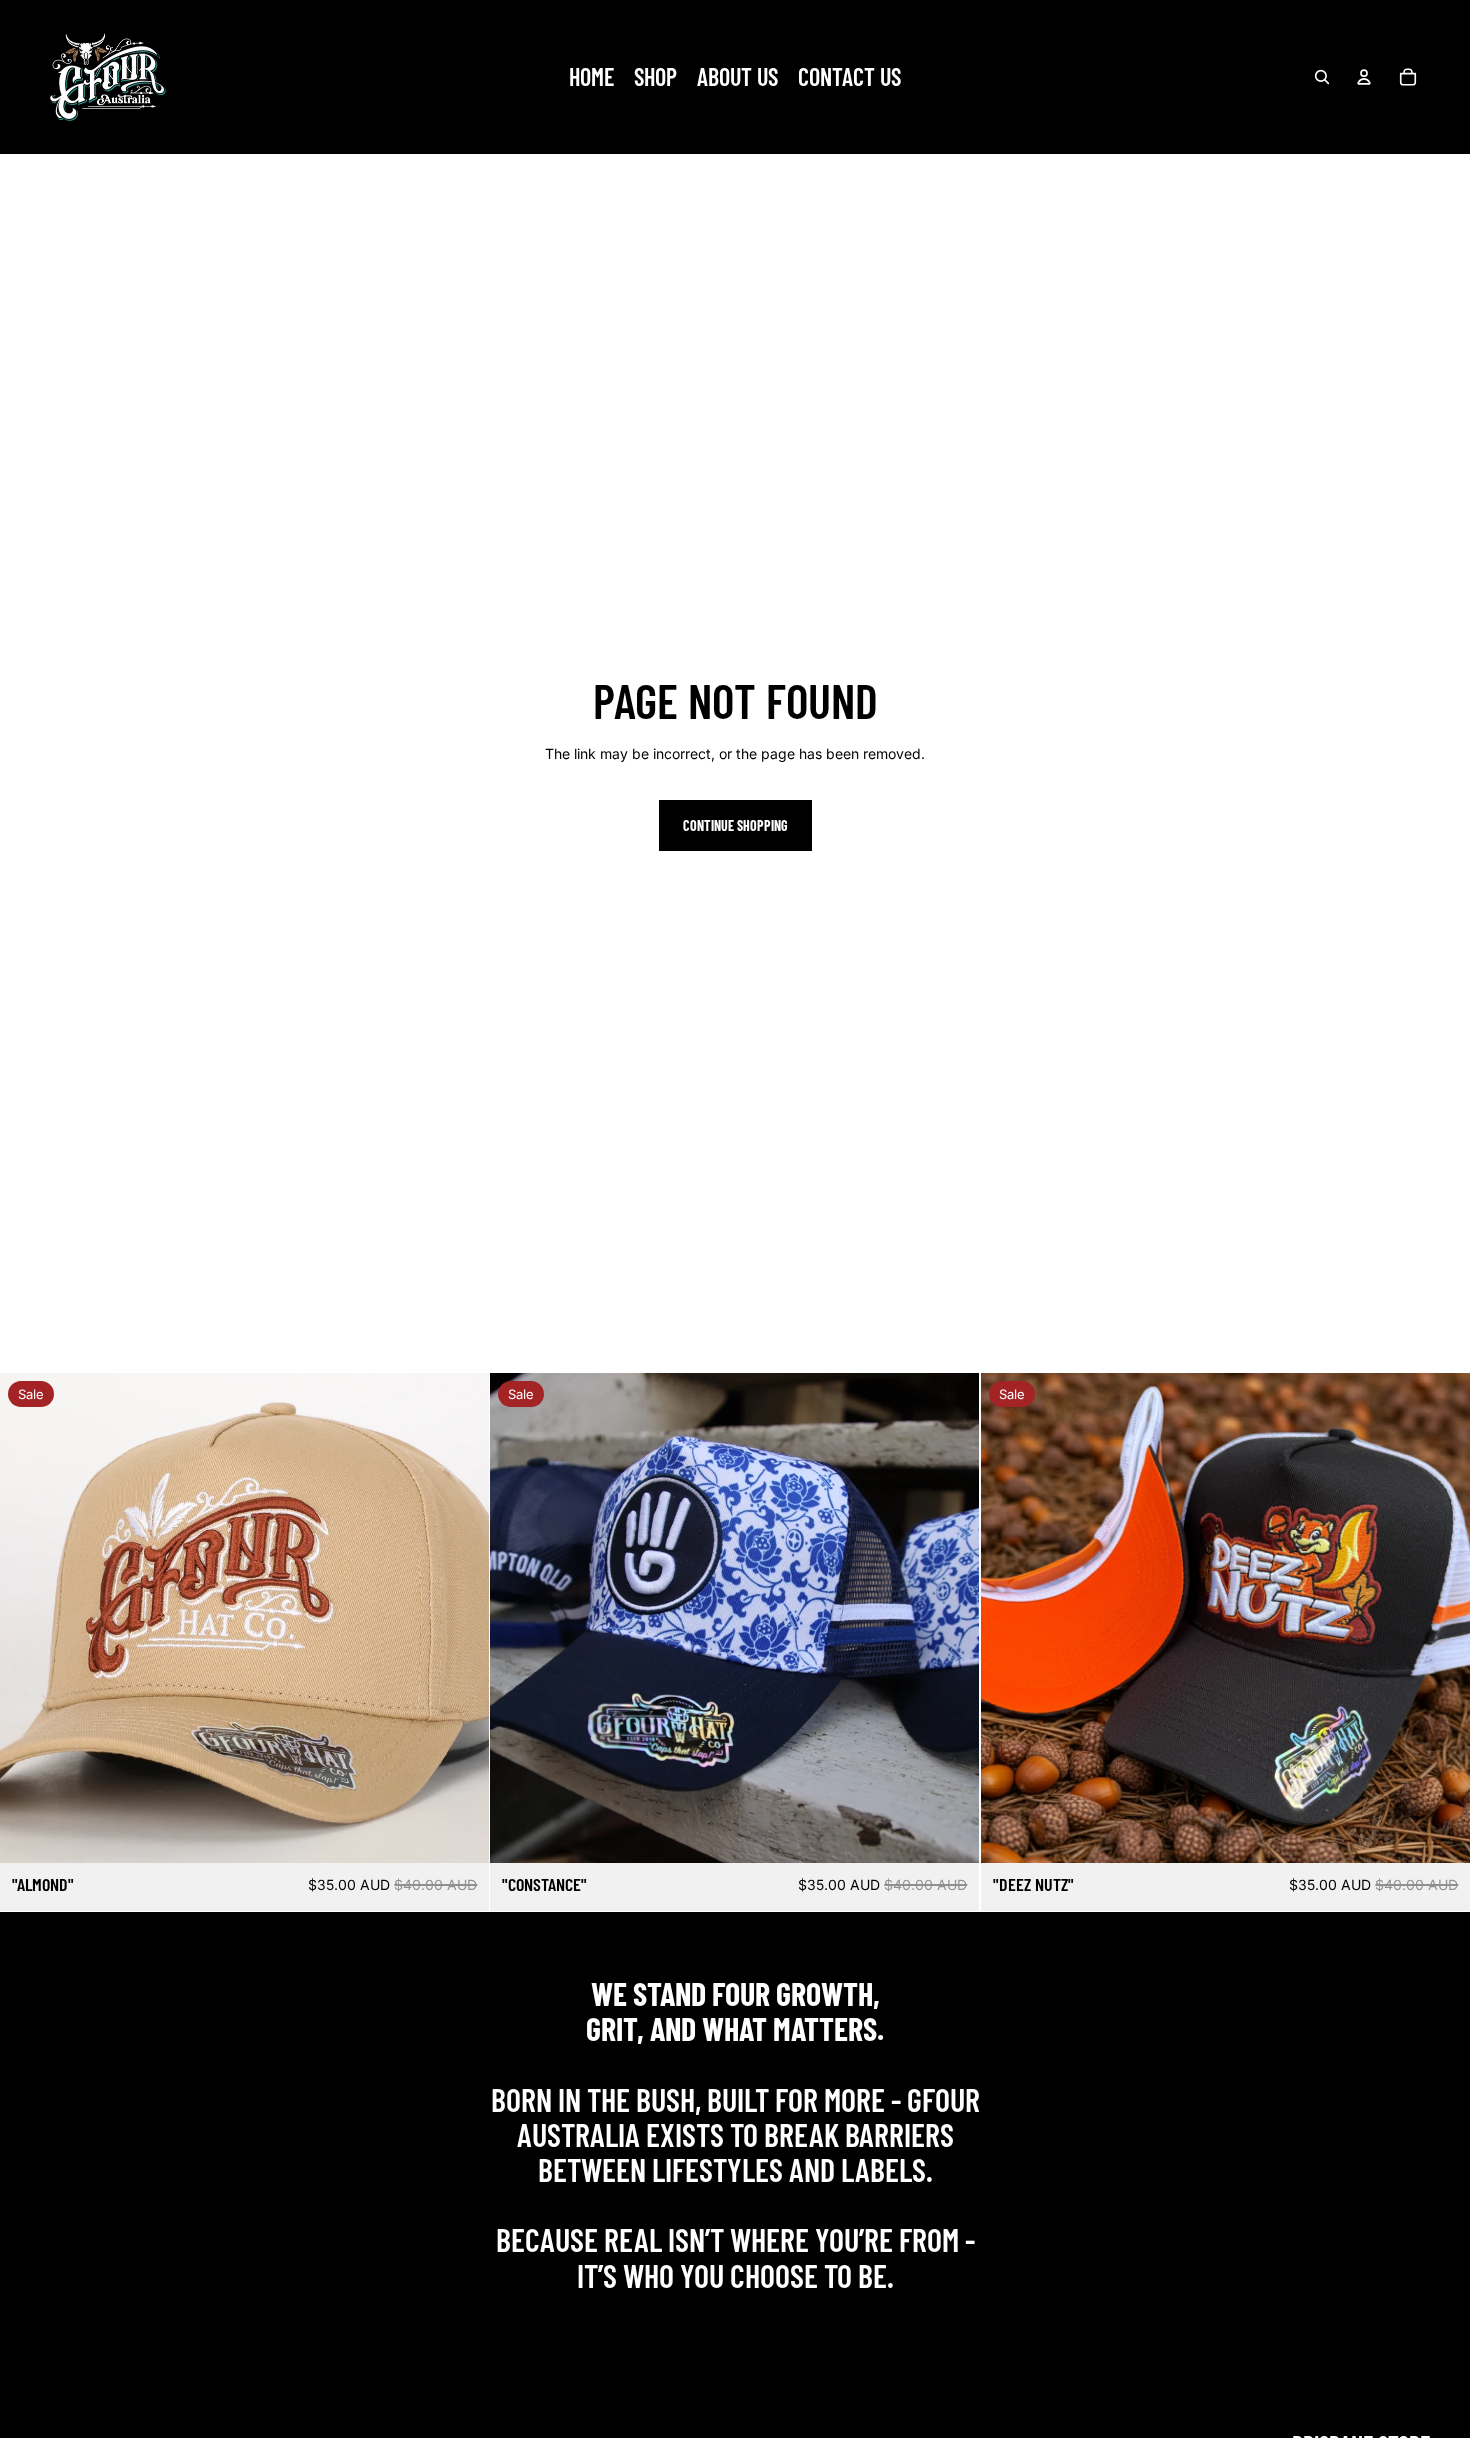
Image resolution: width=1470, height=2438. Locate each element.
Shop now (735, 2318)
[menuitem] (591, 77)
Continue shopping (735, 825)
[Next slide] (459, 1618)
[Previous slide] (30, 1618)
